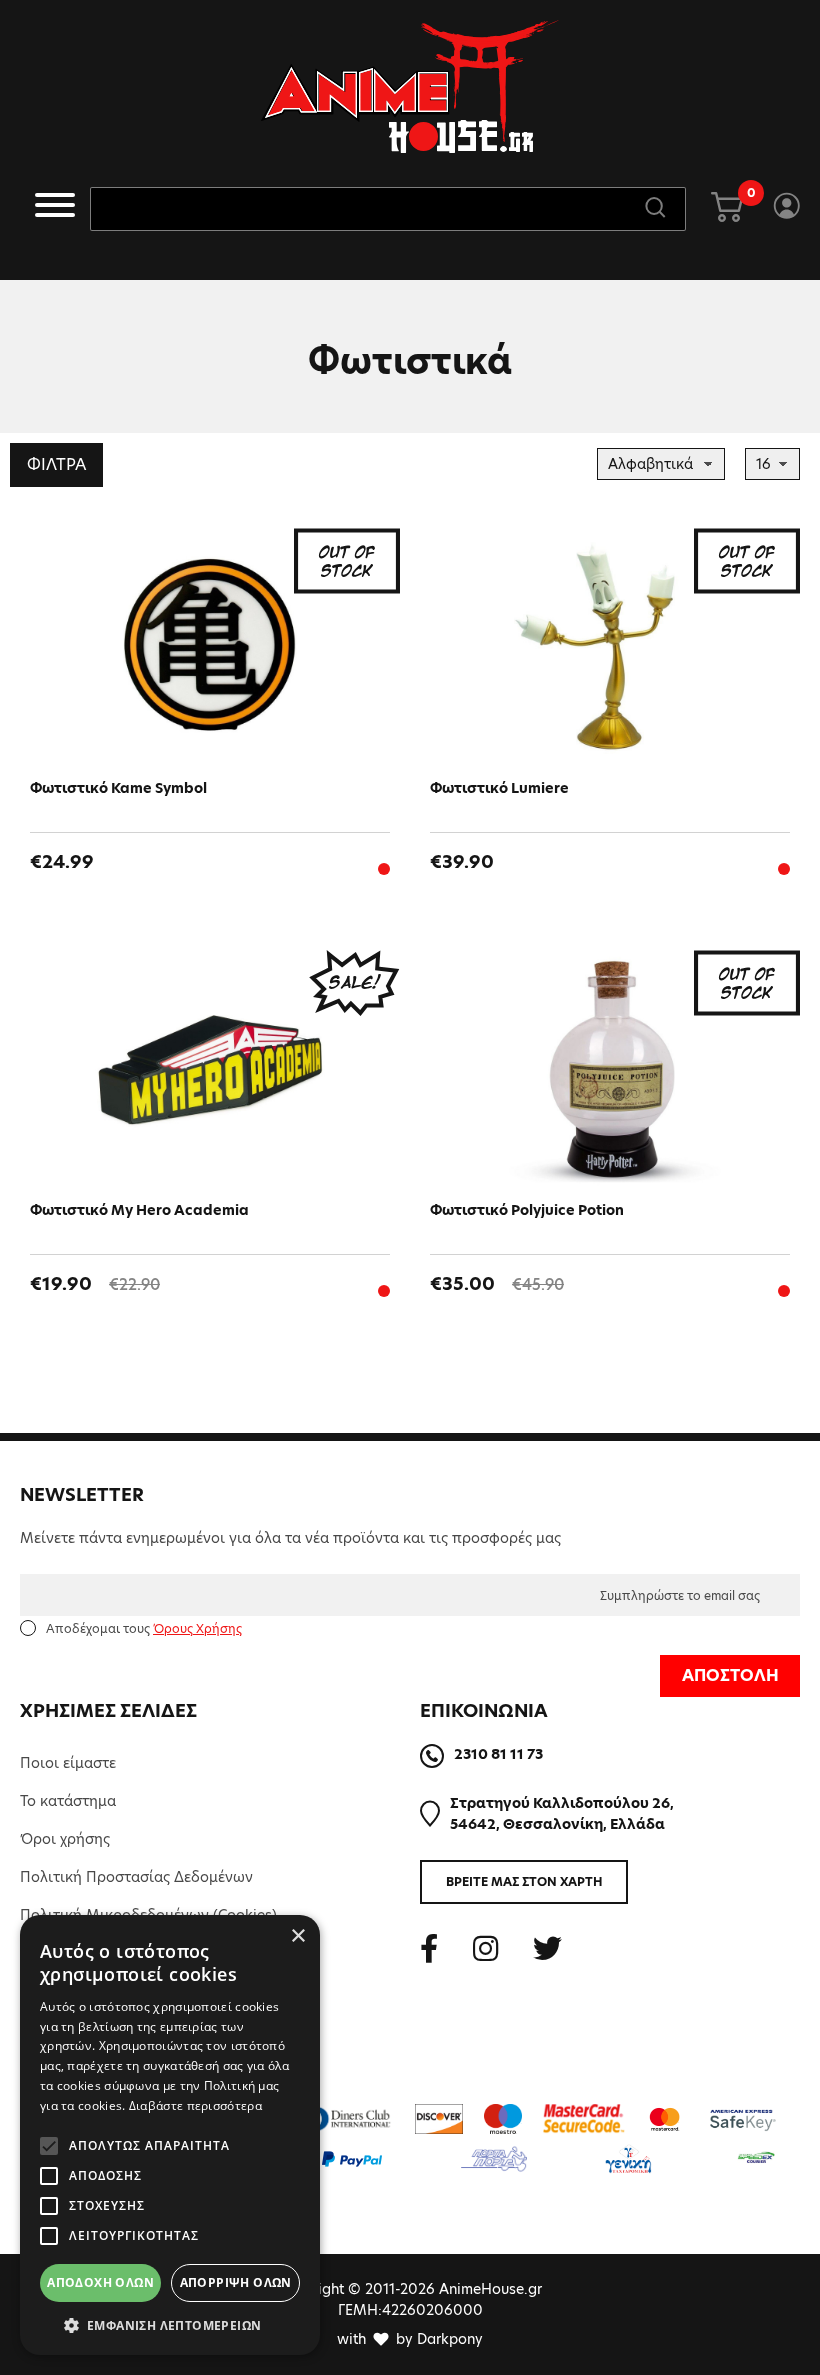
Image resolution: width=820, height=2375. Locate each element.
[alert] (170, 2135)
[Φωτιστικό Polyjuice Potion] (610, 1070)
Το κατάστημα (68, 1801)
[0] (727, 209)
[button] (170, 2325)
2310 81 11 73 (498, 1754)
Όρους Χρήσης (197, 1628)
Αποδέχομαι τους (144, 1628)
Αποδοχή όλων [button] (100, 2282)
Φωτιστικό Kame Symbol (118, 788)
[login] (786, 209)
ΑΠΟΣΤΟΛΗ (730, 1675)
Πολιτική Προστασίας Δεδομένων (136, 1877)
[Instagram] (485, 1948)
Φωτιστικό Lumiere (499, 788)
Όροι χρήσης (65, 1839)
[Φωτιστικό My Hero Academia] (210, 1070)
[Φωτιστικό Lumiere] (610, 648)
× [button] (297, 1936)
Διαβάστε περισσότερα (195, 2105)
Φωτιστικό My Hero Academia (139, 1210)
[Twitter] (547, 1948)
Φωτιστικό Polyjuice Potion (527, 1210)
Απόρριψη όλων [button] (236, 2282)
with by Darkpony (410, 2339)
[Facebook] (429, 1948)
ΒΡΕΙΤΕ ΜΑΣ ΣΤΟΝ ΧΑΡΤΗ (524, 1881)
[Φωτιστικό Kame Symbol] (210, 648)
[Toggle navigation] (55, 208)
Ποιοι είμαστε (68, 1763)
